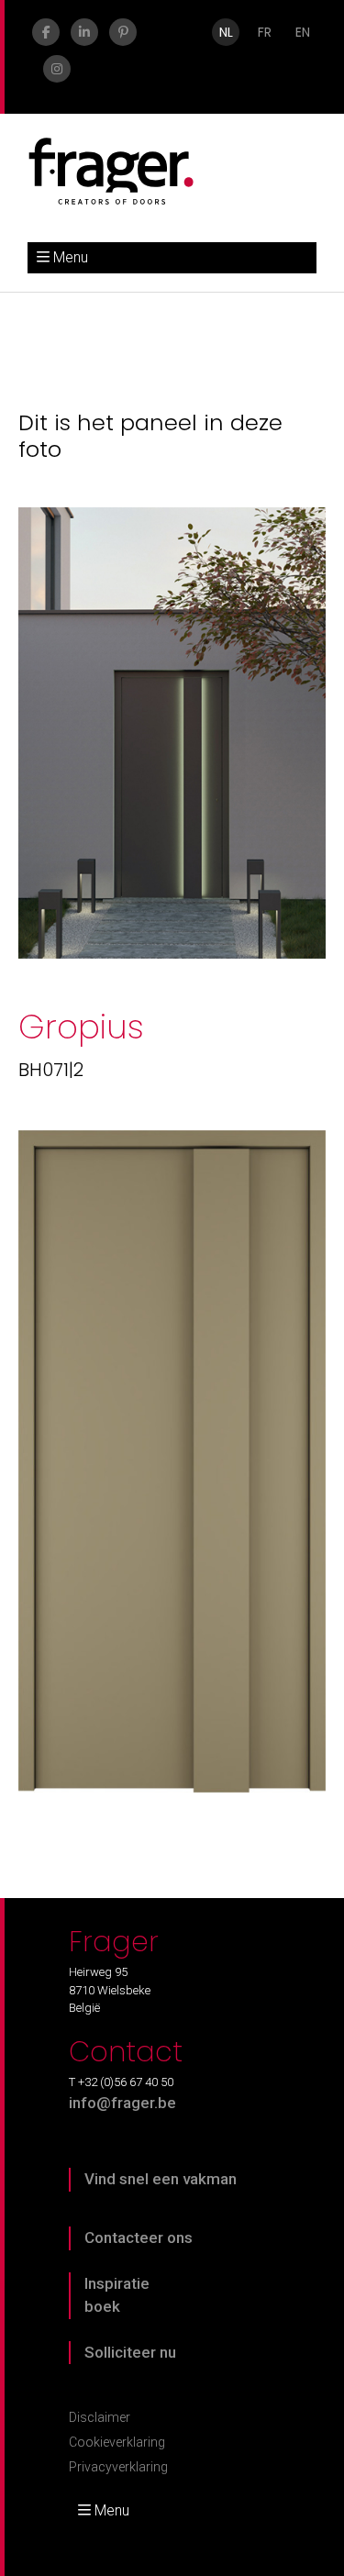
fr (265, 32)
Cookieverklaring (117, 2442)
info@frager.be (122, 2103)
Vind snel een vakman (161, 2179)
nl (226, 32)
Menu (71, 257)
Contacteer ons (139, 2237)
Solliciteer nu (130, 2352)
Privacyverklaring (118, 2467)
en (303, 32)
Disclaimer (100, 2417)
